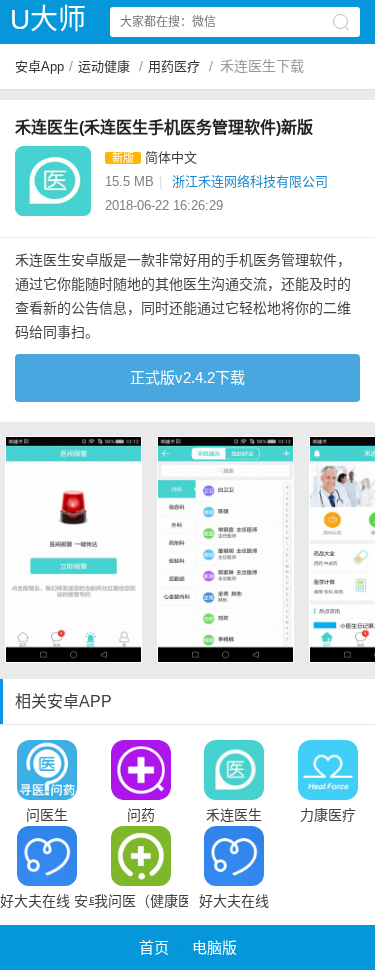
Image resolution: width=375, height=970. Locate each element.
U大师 (48, 19)
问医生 (47, 815)
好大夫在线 (234, 901)
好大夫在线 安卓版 (47, 901)
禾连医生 (234, 815)
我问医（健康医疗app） (141, 901)
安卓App (39, 66)
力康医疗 (328, 815)
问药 (141, 815)
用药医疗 (174, 66)
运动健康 (104, 66)
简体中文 (171, 157)
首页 (154, 947)
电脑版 (214, 947)
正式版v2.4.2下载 (187, 377)
